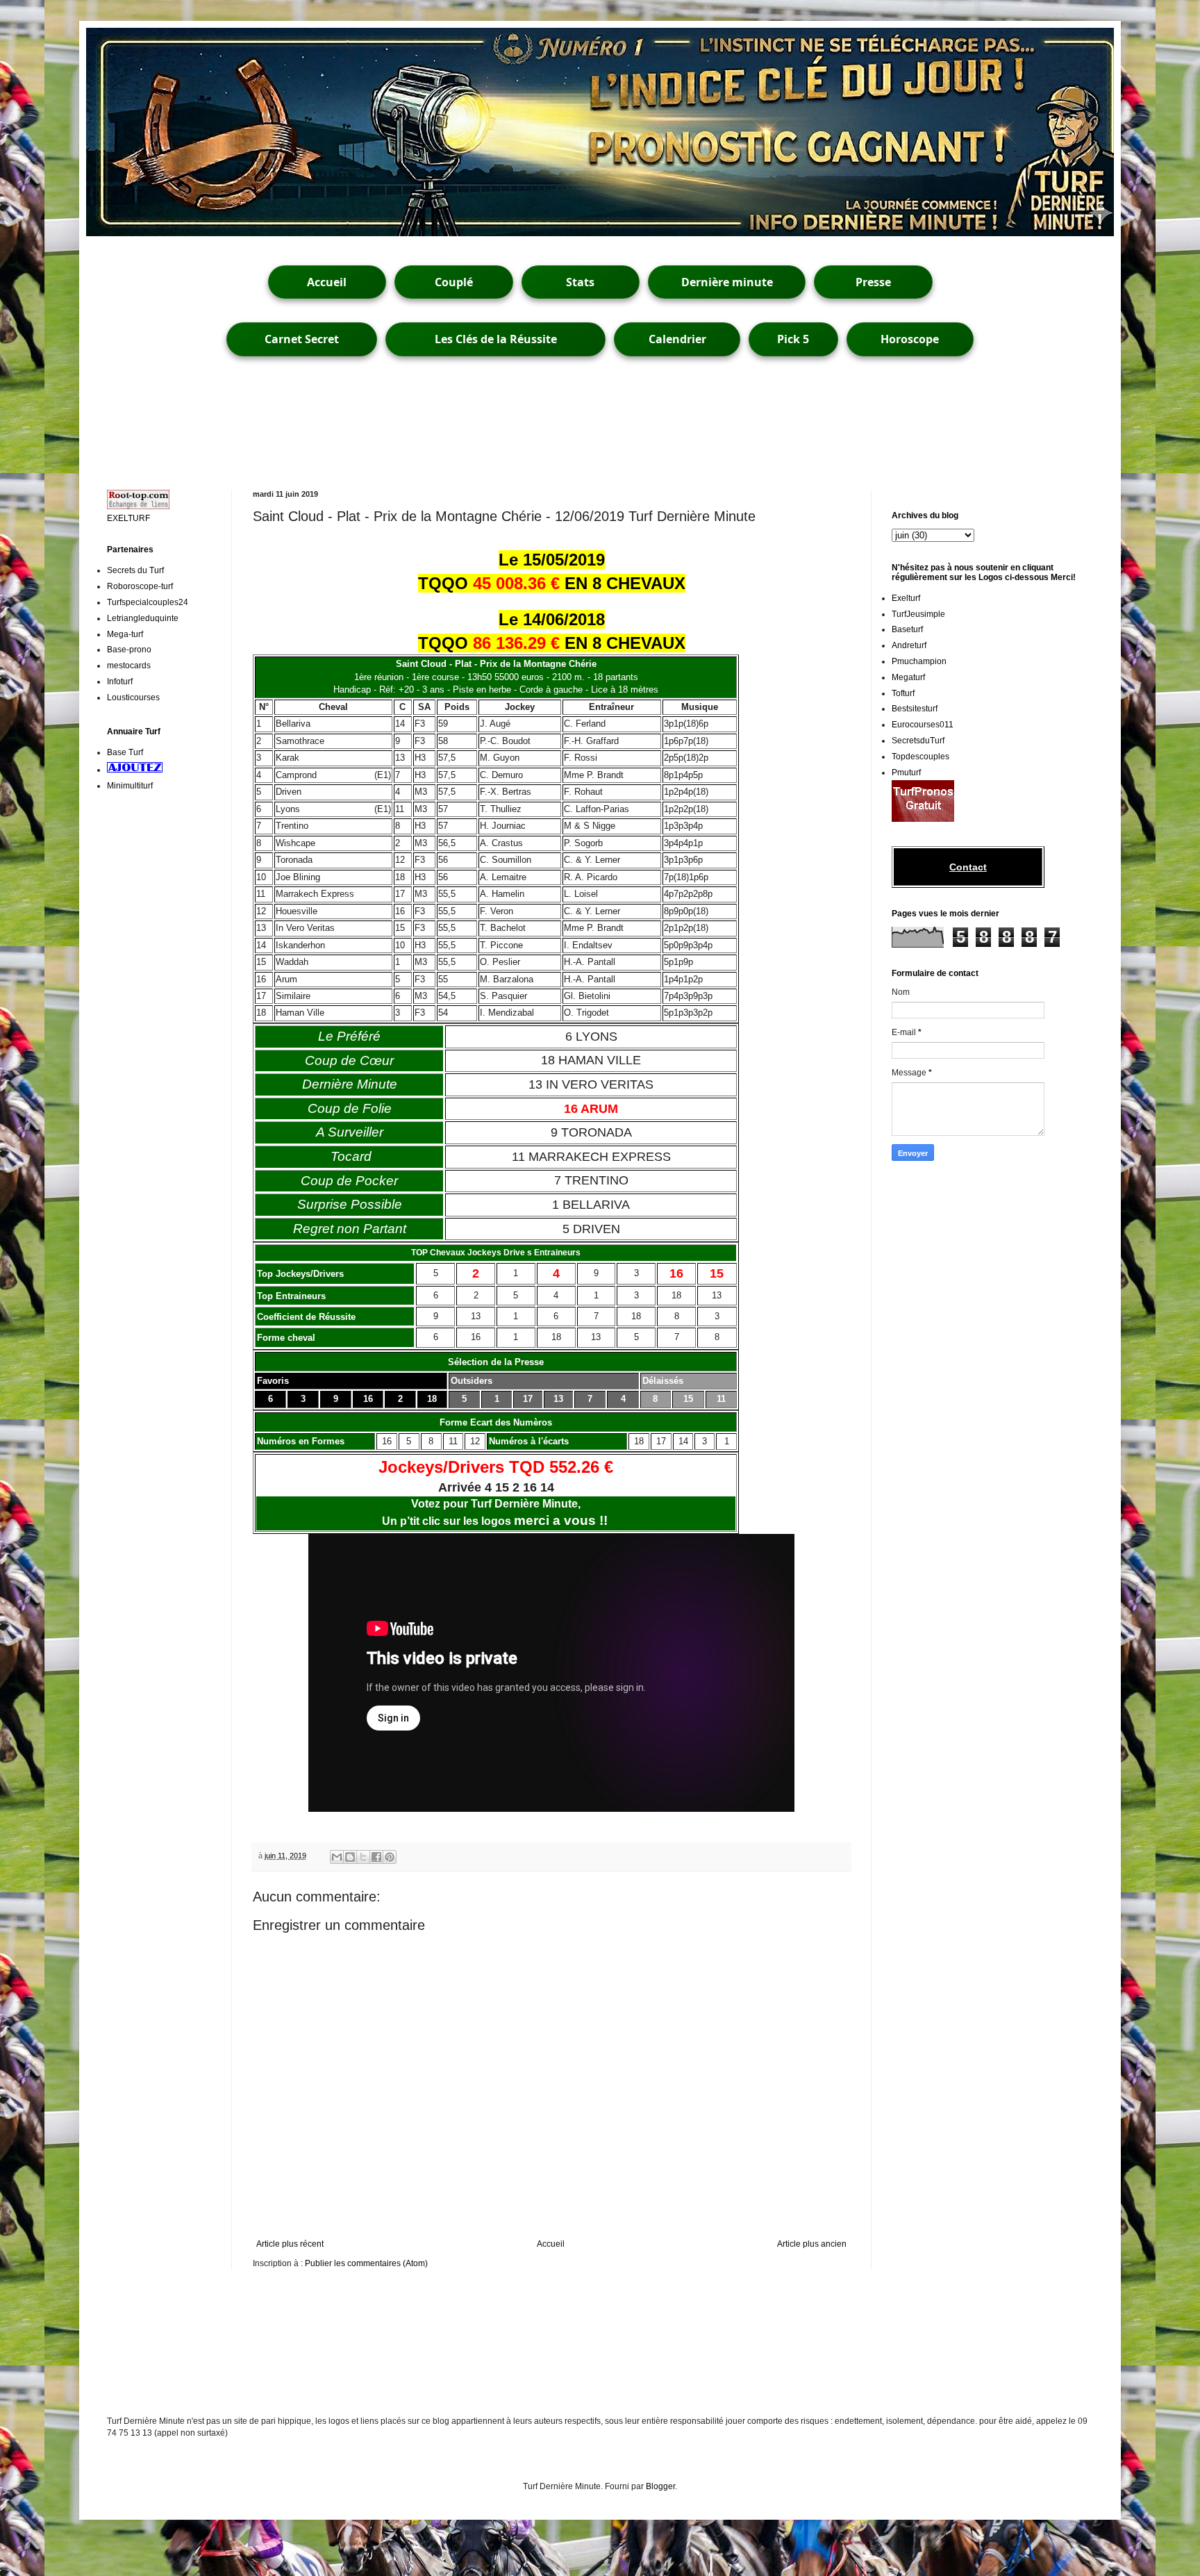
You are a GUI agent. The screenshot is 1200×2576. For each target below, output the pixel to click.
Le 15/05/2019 (552, 560)
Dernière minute (727, 282)
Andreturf (909, 645)
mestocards (129, 666)
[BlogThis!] (350, 1857)
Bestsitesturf (915, 709)
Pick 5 (793, 339)
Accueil (327, 282)
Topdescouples (920, 757)
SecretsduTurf (918, 741)
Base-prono (129, 650)
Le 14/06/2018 (552, 619)
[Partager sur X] (363, 1857)
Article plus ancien (812, 2244)
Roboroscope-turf (140, 586)
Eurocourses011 (923, 725)
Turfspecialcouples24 (148, 602)
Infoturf (120, 682)
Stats (580, 282)
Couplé (454, 282)
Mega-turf (125, 634)
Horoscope (910, 339)
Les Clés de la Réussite (496, 339)
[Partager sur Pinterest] (390, 1857)
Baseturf (907, 629)
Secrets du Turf (135, 570)
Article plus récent (290, 2244)
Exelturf (906, 598)
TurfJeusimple (918, 614)
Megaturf (908, 677)
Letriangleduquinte (143, 618)
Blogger (660, 2486)
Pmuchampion (919, 661)
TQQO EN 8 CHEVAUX (552, 583)
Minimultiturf (130, 786)
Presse (873, 282)
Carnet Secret (302, 339)
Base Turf (125, 752)
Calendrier (677, 339)
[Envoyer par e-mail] (337, 1857)
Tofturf (903, 693)
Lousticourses (133, 697)
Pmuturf (906, 773)
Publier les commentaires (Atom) (366, 2263)
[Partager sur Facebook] (376, 1857)
